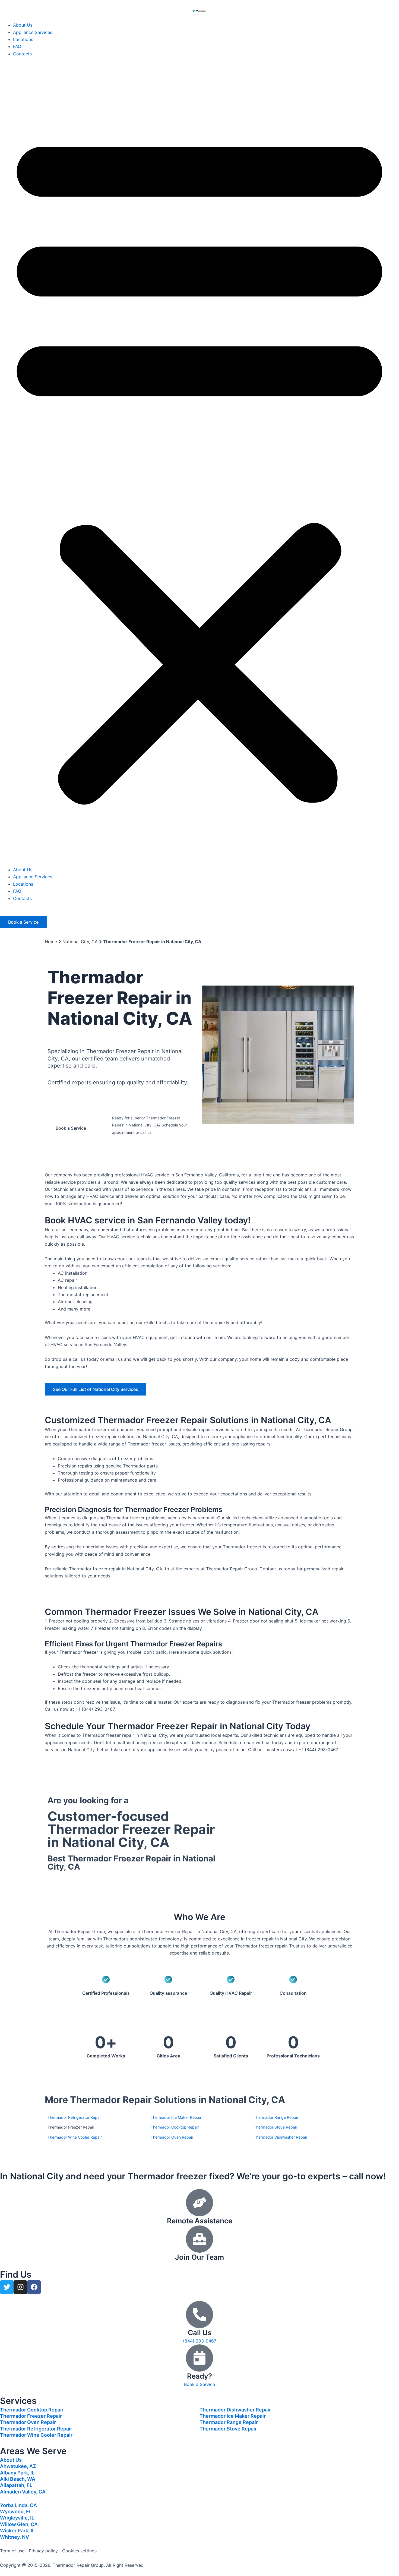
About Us (23, 25)
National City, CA (80, 942)
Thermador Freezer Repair (31, 2416)
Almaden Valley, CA (23, 2492)
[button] (199, 465)
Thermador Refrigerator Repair (36, 2429)
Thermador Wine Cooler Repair (36, 2435)
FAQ (17, 46)
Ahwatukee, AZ (18, 2466)
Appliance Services (33, 32)
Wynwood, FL (16, 2512)
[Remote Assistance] (199, 2203)
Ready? (199, 2376)
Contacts (22, 54)
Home (51, 942)
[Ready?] (199, 2358)
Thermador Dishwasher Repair (235, 2410)
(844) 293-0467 (134, 1139)
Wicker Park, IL (17, 2531)
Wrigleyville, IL (17, 2518)
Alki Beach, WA (18, 2479)
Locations (23, 39)
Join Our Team (199, 2257)
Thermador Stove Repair (228, 2429)
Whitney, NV (15, 2537)
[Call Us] (199, 2315)
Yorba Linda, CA (18, 2505)
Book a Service (199, 2384)
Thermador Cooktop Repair (32, 2410)
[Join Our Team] (199, 2239)
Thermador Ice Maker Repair (233, 2416)
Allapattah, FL (16, 2485)
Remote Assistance (200, 2221)
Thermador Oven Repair (28, 2422)
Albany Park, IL (17, 2473)
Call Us (200, 2333)
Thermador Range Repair (229, 2422)
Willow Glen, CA (19, 2524)
